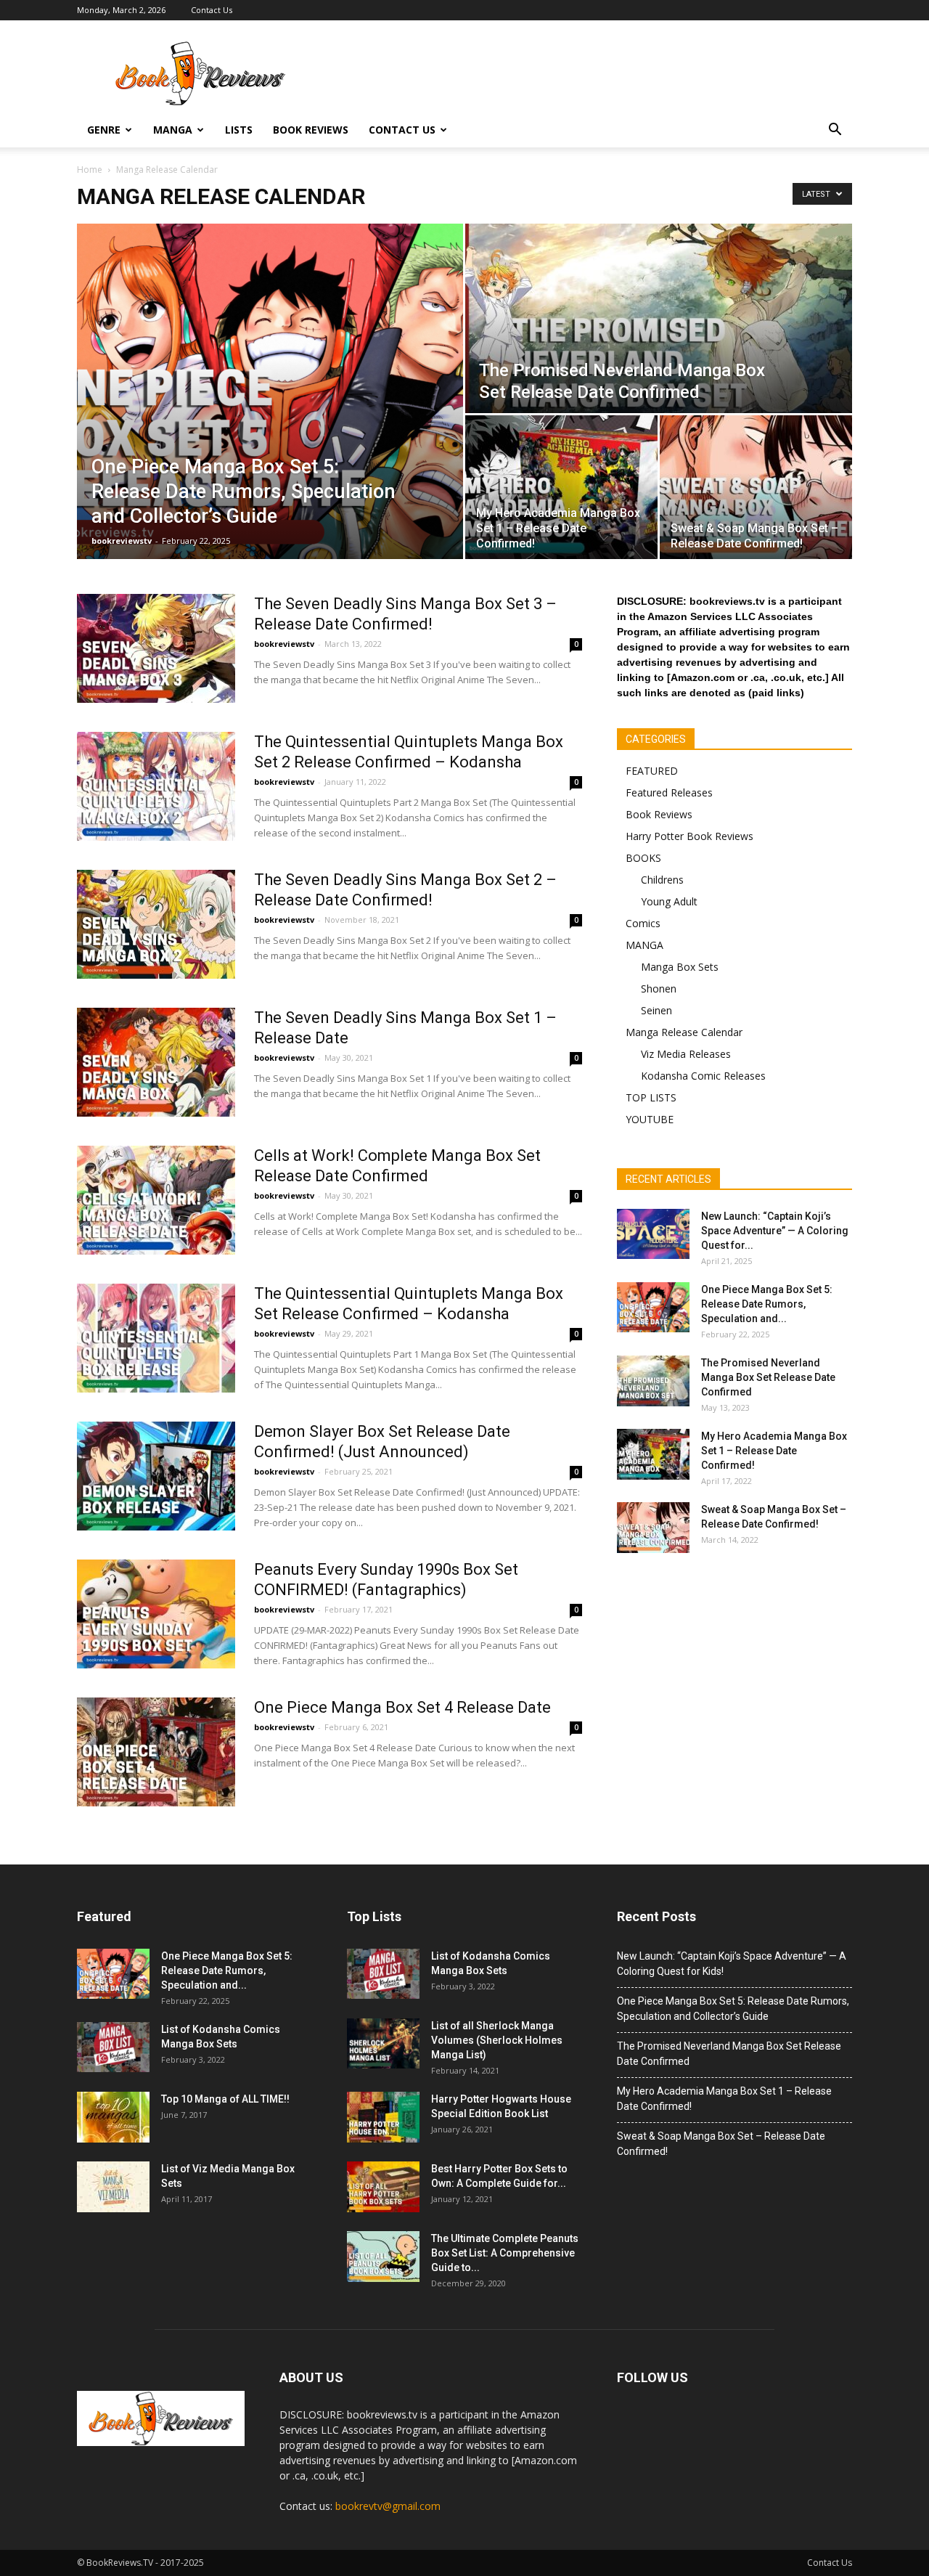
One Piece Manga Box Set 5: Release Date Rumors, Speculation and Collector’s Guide (733, 2009)
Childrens (662, 880)
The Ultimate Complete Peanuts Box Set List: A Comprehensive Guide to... (505, 2253)
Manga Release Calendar (684, 1032)
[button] (835, 130)
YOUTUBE (650, 1119)
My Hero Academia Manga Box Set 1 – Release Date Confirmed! (774, 1451)
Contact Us (212, 10)
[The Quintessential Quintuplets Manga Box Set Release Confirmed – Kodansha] (156, 1338)
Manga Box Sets (680, 967)
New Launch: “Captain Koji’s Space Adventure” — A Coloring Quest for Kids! (732, 1964)
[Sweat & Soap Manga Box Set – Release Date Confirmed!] (756, 487)
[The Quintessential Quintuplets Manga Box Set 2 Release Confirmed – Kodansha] (156, 786)
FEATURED (652, 771)
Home (90, 170)
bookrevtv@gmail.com (388, 2506)
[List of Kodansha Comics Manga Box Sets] (113, 2047)
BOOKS (643, 858)
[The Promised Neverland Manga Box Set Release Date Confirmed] (659, 318)
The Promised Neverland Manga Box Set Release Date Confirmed (768, 1377)
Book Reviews (311, 130)
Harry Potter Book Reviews (689, 836)
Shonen (659, 989)
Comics (643, 923)
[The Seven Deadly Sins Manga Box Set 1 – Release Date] (156, 1062)
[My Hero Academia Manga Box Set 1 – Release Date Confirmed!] (561, 487)
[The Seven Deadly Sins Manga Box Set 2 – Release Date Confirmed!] (156, 924)
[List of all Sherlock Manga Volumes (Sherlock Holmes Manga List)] (383, 2043)
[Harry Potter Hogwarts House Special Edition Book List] (383, 2117)
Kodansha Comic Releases (703, 1076)
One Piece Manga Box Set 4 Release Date (402, 1707)
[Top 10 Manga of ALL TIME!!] (113, 2117)
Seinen (656, 1010)
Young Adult (669, 901)
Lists (239, 130)
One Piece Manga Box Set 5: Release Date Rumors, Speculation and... (767, 1304)
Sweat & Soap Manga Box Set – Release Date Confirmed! (721, 2144)
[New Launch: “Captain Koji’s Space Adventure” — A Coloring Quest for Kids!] (653, 1234)
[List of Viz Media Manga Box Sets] (113, 2187)
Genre (104, 130)
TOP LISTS (651, 1097)
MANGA (644, 945)
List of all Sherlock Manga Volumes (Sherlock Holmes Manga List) (497, 2040)
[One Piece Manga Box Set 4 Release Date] (156, 1752)
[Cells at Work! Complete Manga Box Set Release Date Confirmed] (156, 1200)
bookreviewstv (122, 541)
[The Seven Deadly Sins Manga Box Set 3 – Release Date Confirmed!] (156, 648)
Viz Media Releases (686, 1054)
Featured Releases (669, 792)
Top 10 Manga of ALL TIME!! (225, 2099)
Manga (173, 130)
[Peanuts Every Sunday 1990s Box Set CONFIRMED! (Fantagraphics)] (156, 1614)
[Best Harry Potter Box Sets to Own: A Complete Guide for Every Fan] (383, 2187)
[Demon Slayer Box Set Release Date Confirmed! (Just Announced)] (156, 1476)
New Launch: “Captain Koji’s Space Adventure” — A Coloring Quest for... (775, 1231)
